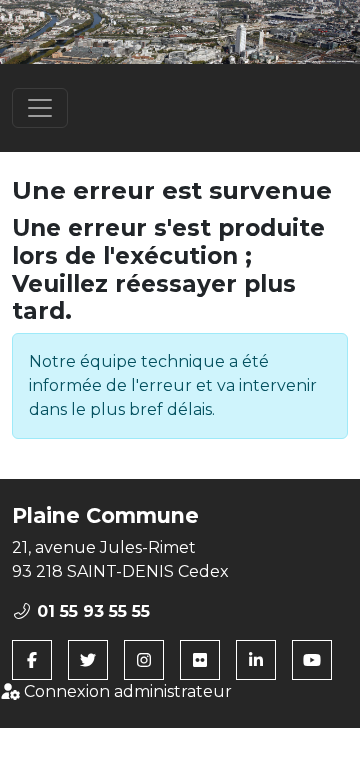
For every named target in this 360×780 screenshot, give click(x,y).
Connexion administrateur (126, 691)
